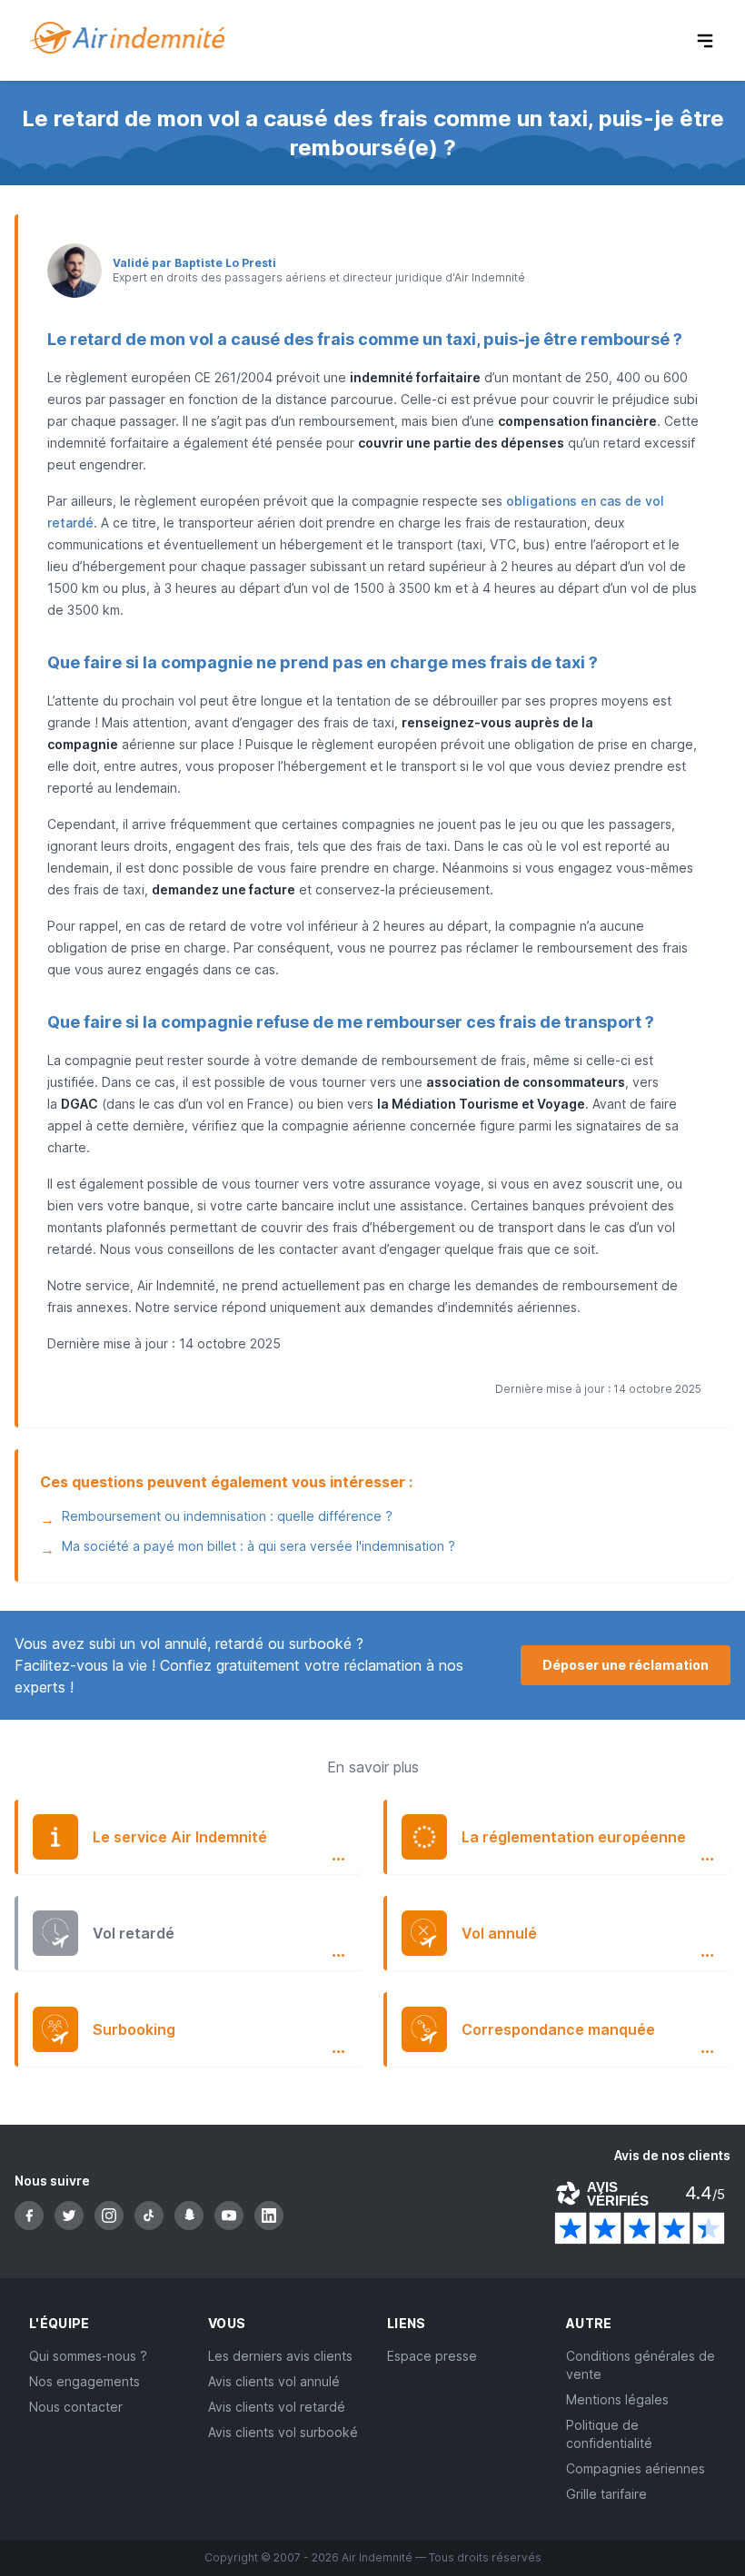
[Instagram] (109, 2216)
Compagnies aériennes (636, 2468)
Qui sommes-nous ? (88, 2356)
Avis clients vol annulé (274, 2381)
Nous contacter (76, 2407)
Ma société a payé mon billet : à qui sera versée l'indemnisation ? (258, 1546)
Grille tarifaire (606, 2494)
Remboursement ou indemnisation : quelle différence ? (227, 1516)
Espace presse (432, 2356)
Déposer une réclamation (626, 1665)
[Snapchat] (189, 2216)
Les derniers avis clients (280, 2356)
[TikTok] (149, 2216)
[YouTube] (229, 2216)
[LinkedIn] (269, 2216)
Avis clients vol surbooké (283, 2432)
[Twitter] (69, 2216)
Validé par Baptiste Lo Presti (194, 263)
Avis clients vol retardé (277, 2407)
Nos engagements (84, 2381)
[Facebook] (29, 2216)
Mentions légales (617, 2399)
